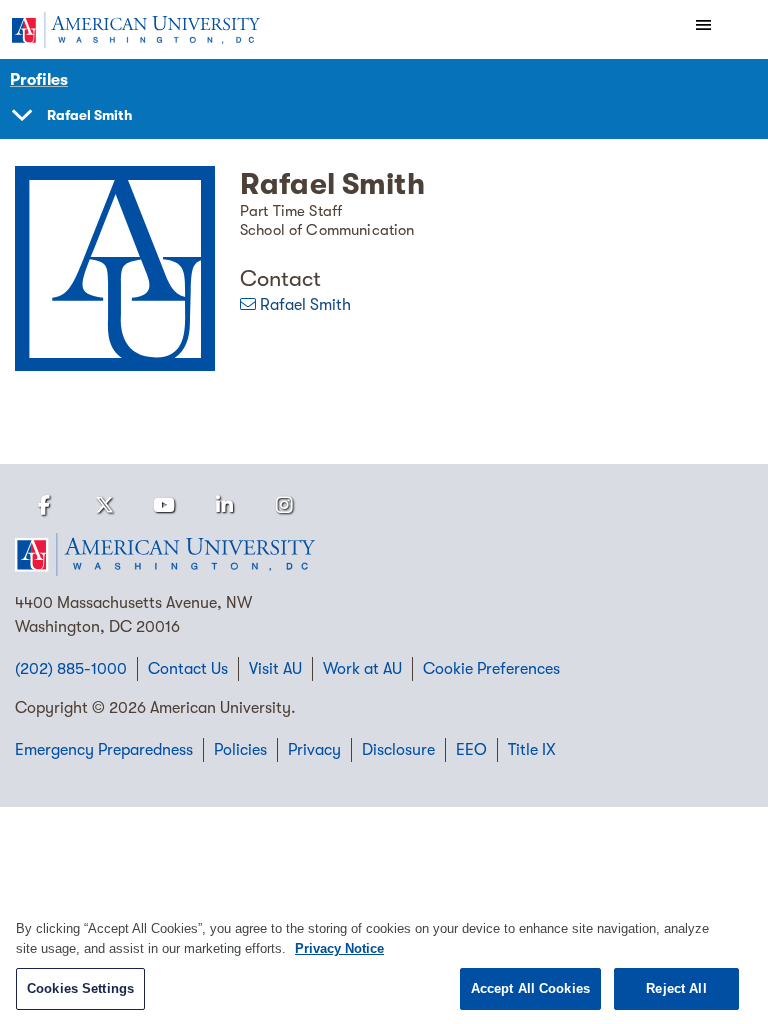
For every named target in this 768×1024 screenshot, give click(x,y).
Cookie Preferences (491, 669)
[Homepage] (384, 555)
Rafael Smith (305, 305)
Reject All (676, 988)
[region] (384, 961)
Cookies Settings (80, 988)
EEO (471, 750)
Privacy (314, 750)
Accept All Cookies (530, 988)
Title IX (532, 750)
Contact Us (188, 669)
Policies (240, 750)
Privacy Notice (339, 948)
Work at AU (362, 669)
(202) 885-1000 (71, 669)
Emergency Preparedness (104, 750)
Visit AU (275, 669)
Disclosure (398, 750)
